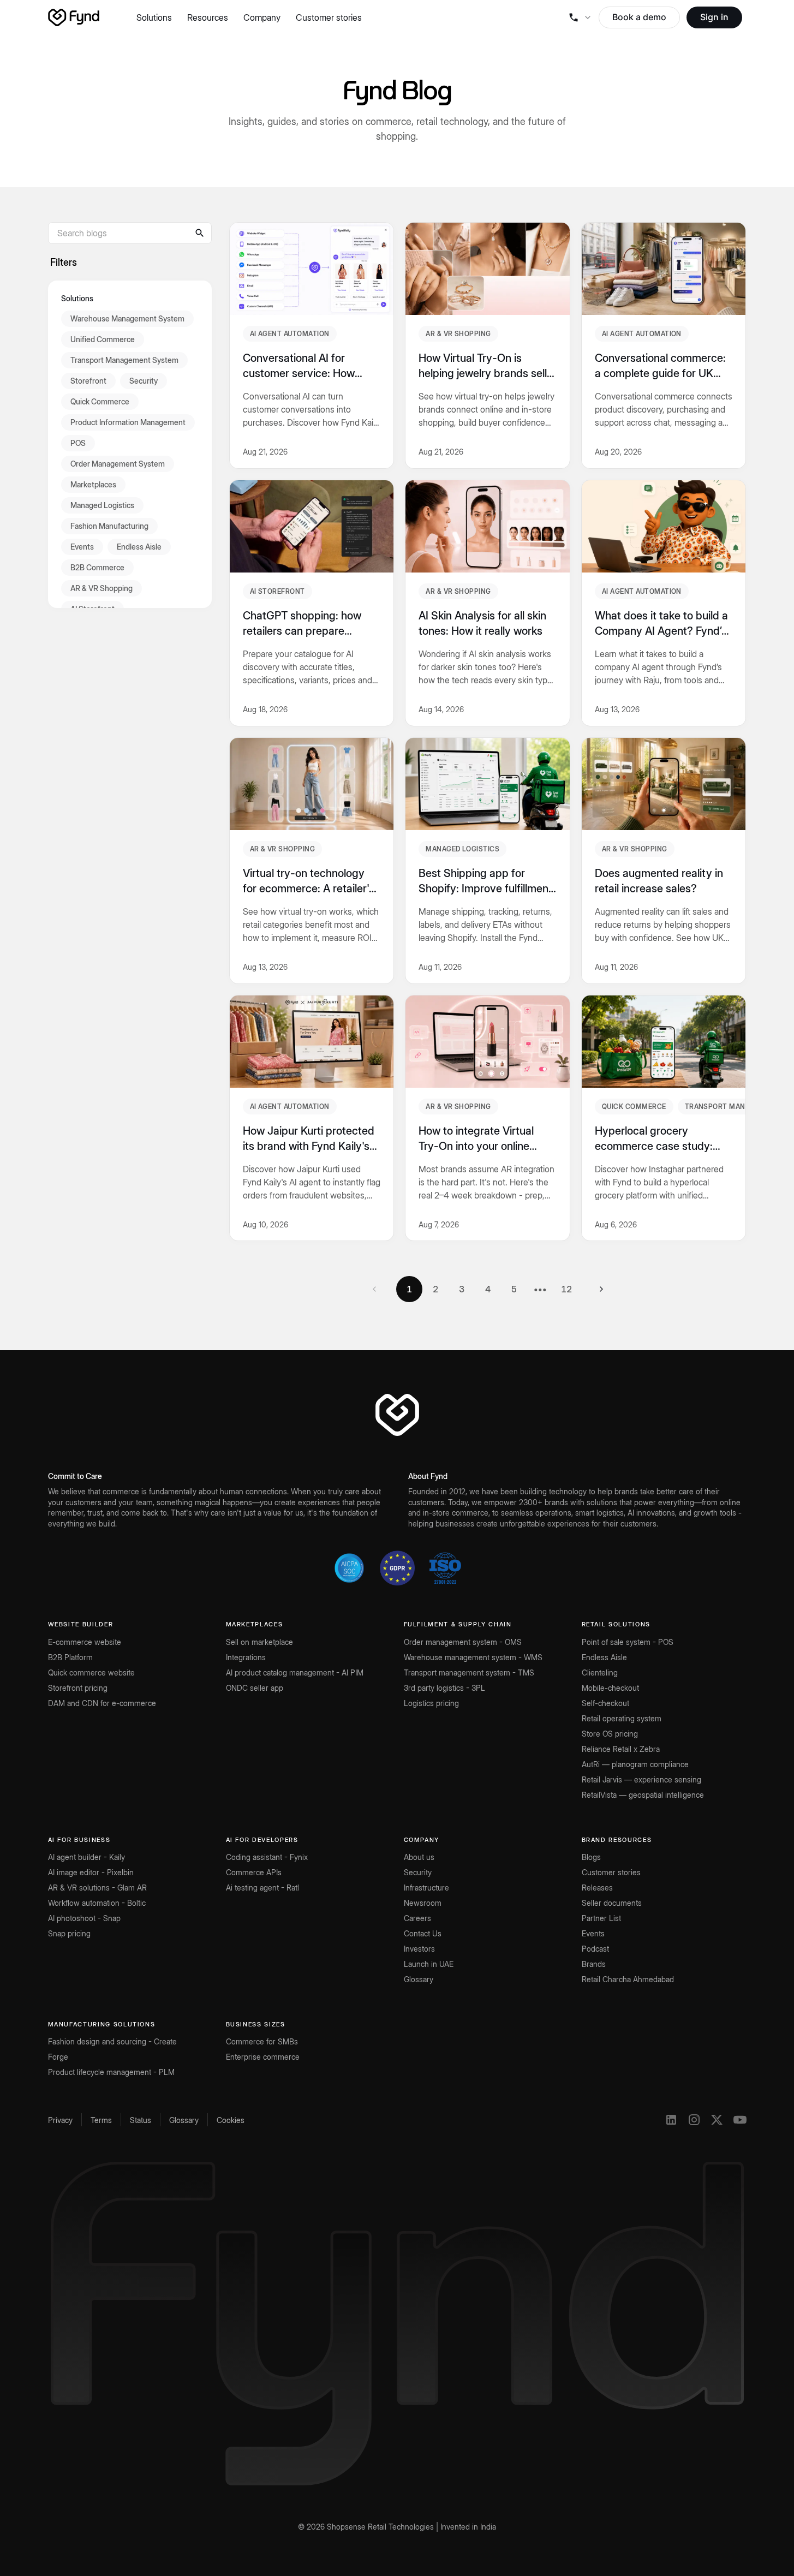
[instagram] (694, 2120)
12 (566, 1289)
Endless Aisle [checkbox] (139, 546)
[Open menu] (580, 17)
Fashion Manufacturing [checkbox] (109, 525)
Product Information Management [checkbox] (128, 422)
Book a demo (639, 17)
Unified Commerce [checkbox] (103, 339)
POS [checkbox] (78, 442)
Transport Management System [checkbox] (124, 359)
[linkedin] (671, 2120)
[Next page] (601, 1289)
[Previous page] (374, 1289)
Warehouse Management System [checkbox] (127, 318)
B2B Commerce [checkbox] (97, 567)
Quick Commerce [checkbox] (100, 401)
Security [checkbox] (144, 380)
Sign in (714, 17)
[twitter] (717, 2120)
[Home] (74, 17)
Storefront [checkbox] (88, 380)
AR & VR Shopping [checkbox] (102, 588)
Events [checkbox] (82, 546)
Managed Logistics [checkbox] (102, 505)
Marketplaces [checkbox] (93, 484)
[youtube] (740, 2120)
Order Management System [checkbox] (118, 463)
